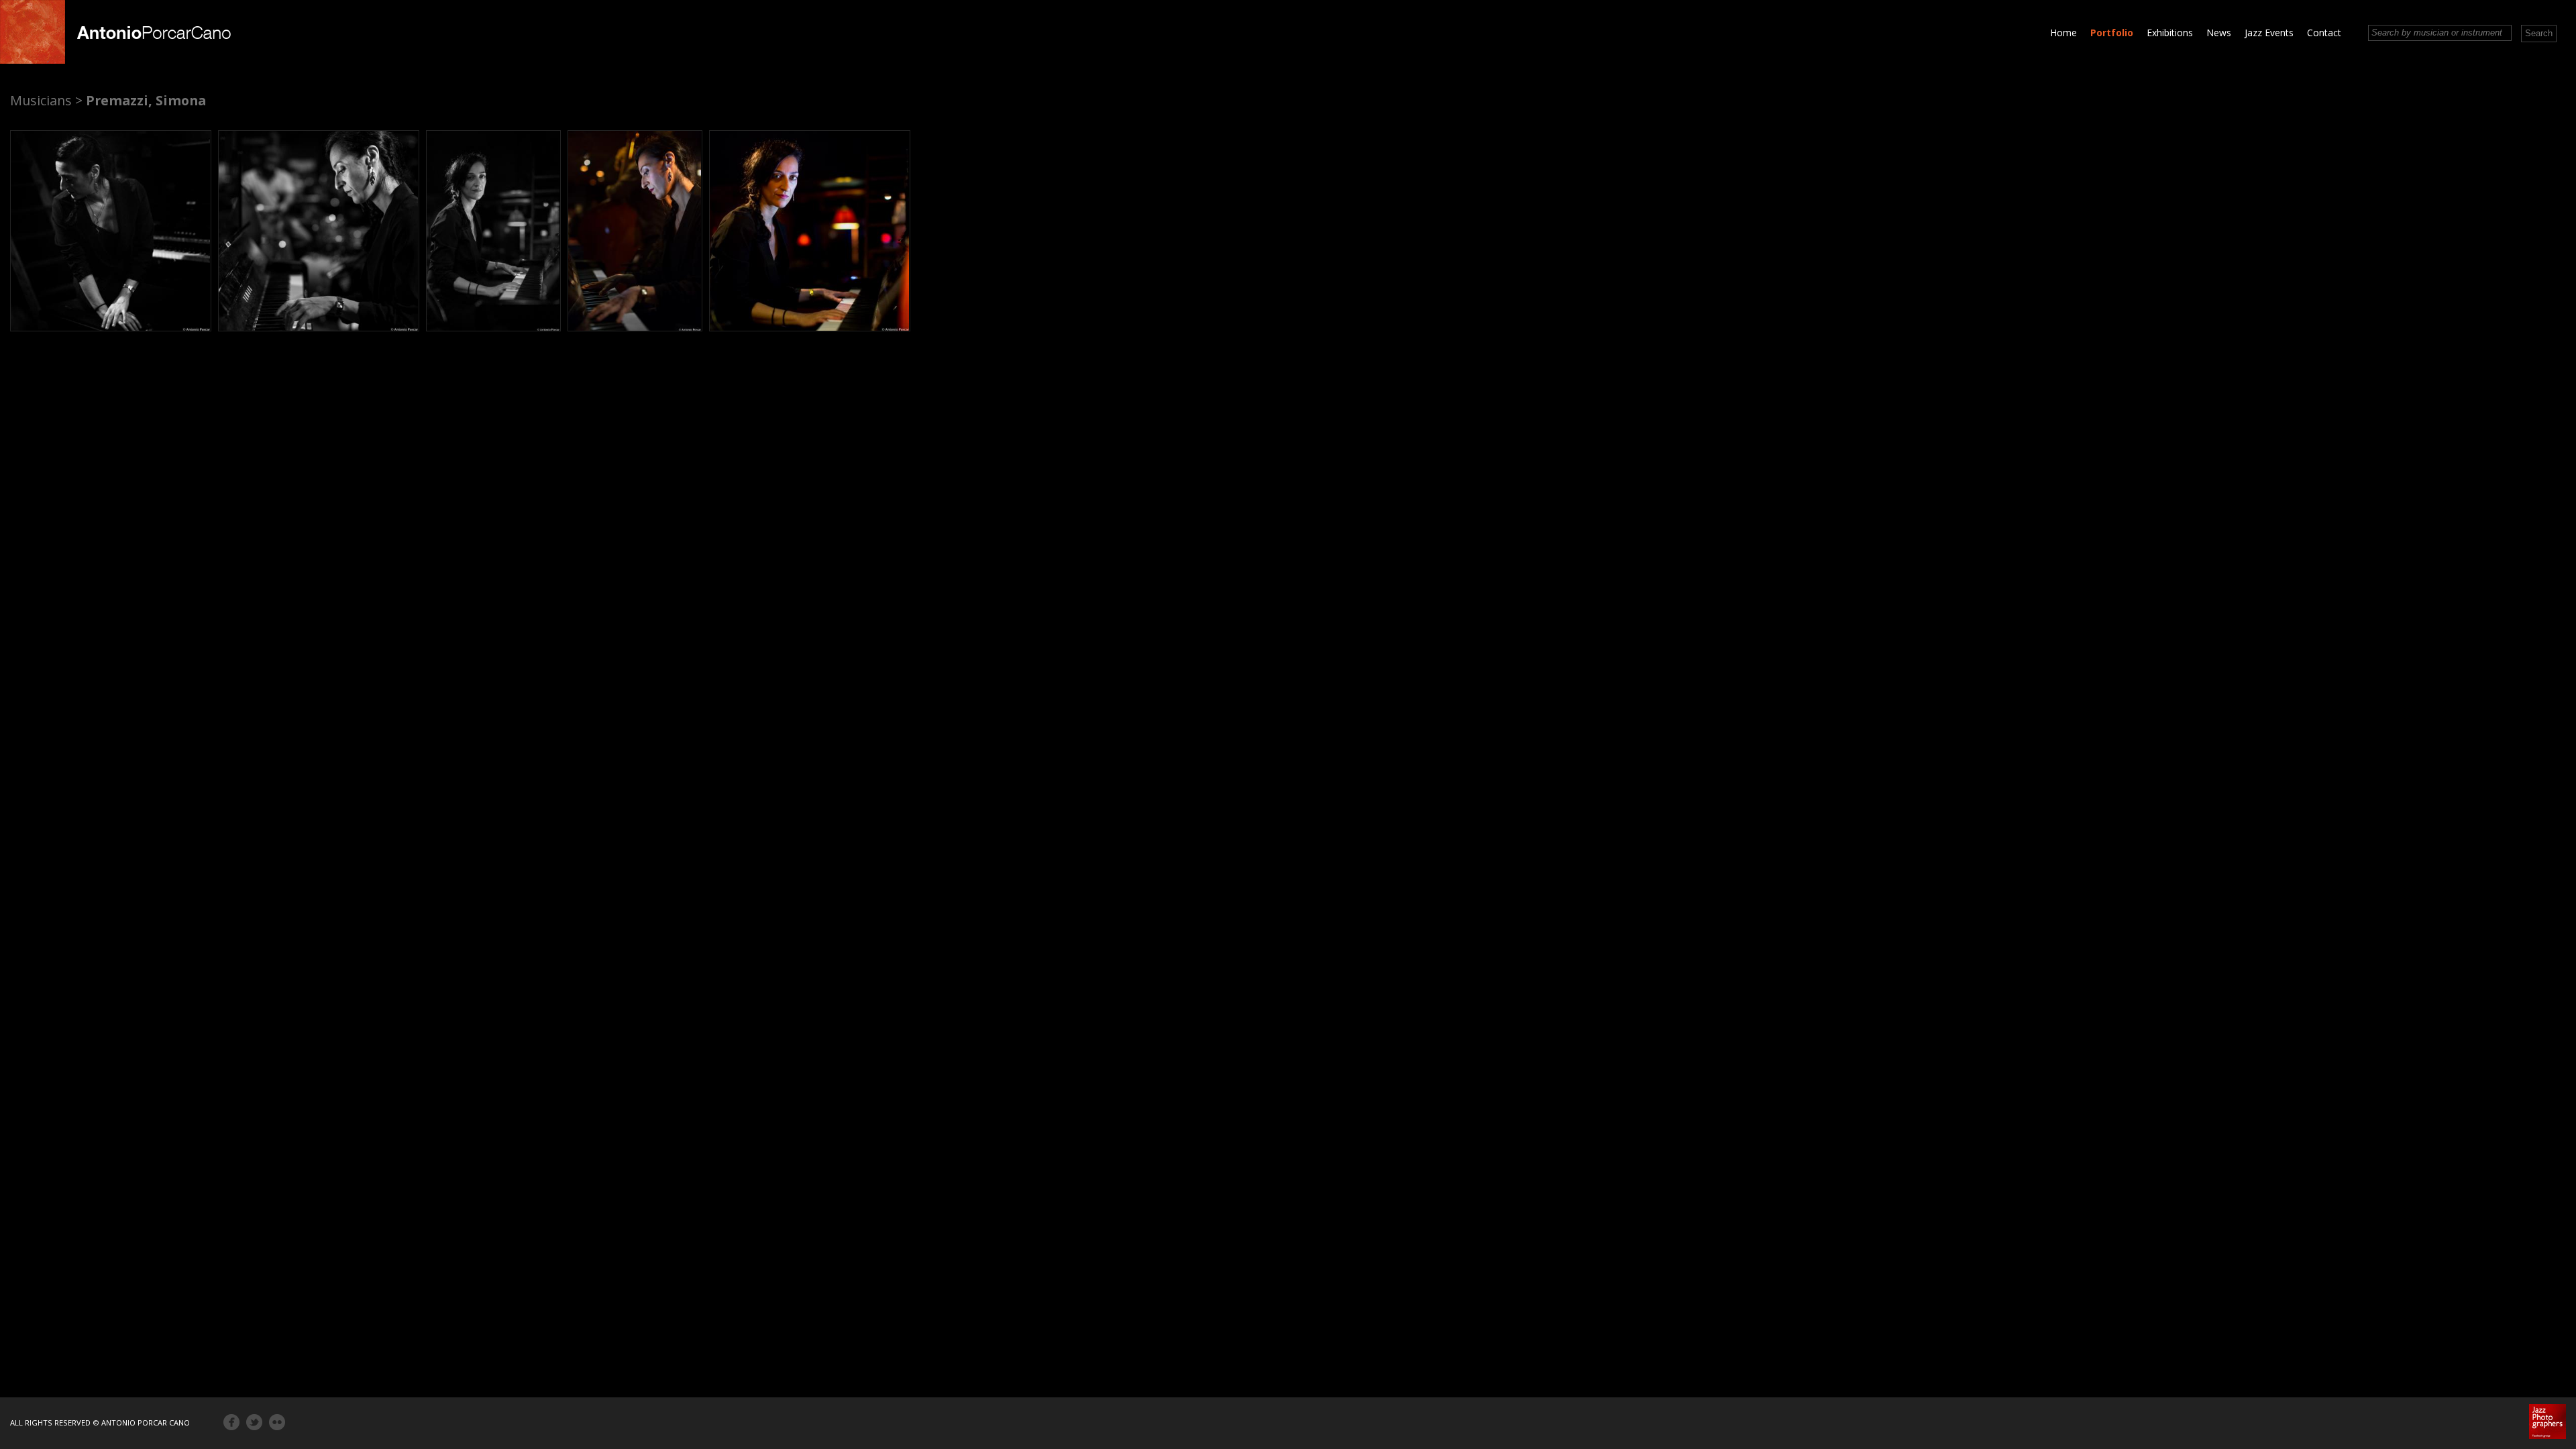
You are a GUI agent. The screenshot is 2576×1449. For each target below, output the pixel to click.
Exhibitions (2170, 33)
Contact (2324, 33)
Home (2063, 33)
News (2219, 33)
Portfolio (2112, 33)
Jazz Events (2269, 33)
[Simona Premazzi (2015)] (111, 231)
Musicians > (46, 100)
